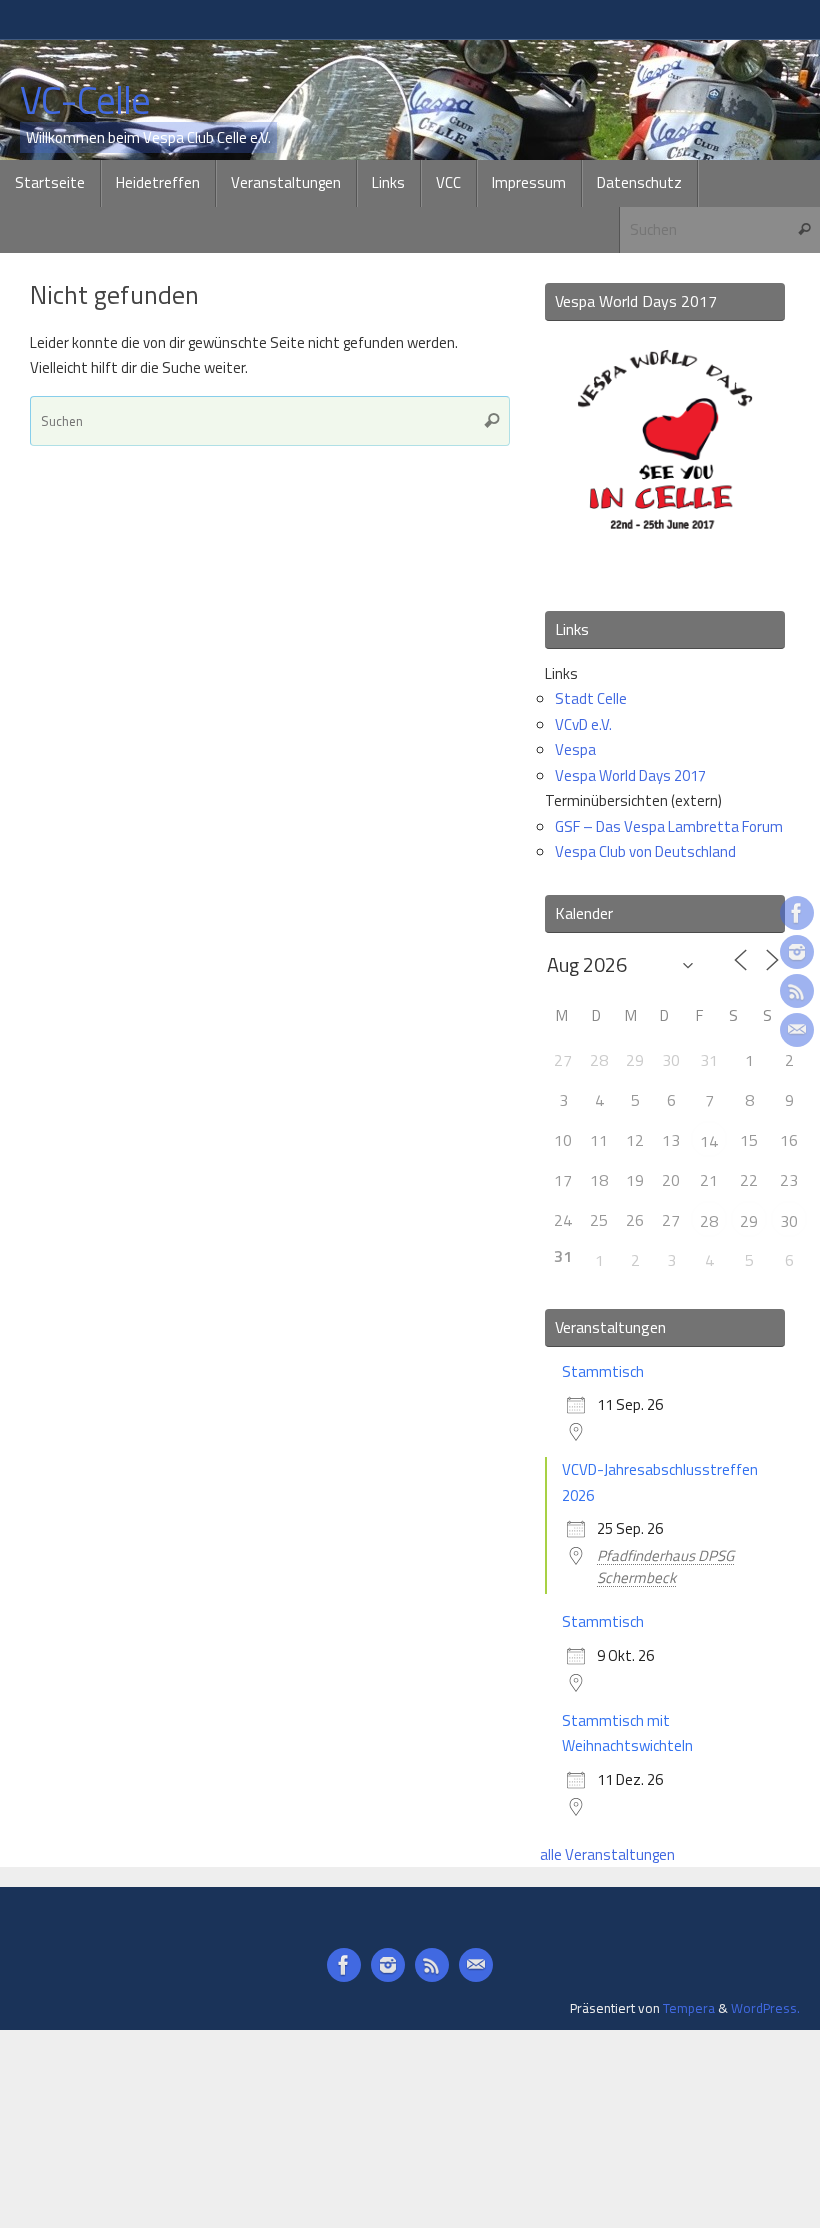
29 (749, 1221)
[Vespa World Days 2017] (665, 567)
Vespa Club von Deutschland (645, 851)
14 (709, 1141)
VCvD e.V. (583, 724)
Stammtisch (603, 1371)
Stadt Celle (591, 698)
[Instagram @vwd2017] (797, 952)
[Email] (797, 1030)
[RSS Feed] (797, 991)
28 (709, 1221)
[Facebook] (797, 913)
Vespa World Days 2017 (630, 775)
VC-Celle (85, 101)
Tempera (689, 2008)
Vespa (575, 749)
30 (789, 1221)
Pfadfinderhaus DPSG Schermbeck (665, 1566)
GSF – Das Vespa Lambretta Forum (669, 826)
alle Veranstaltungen (607, 1854)
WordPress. (765, 2008)
